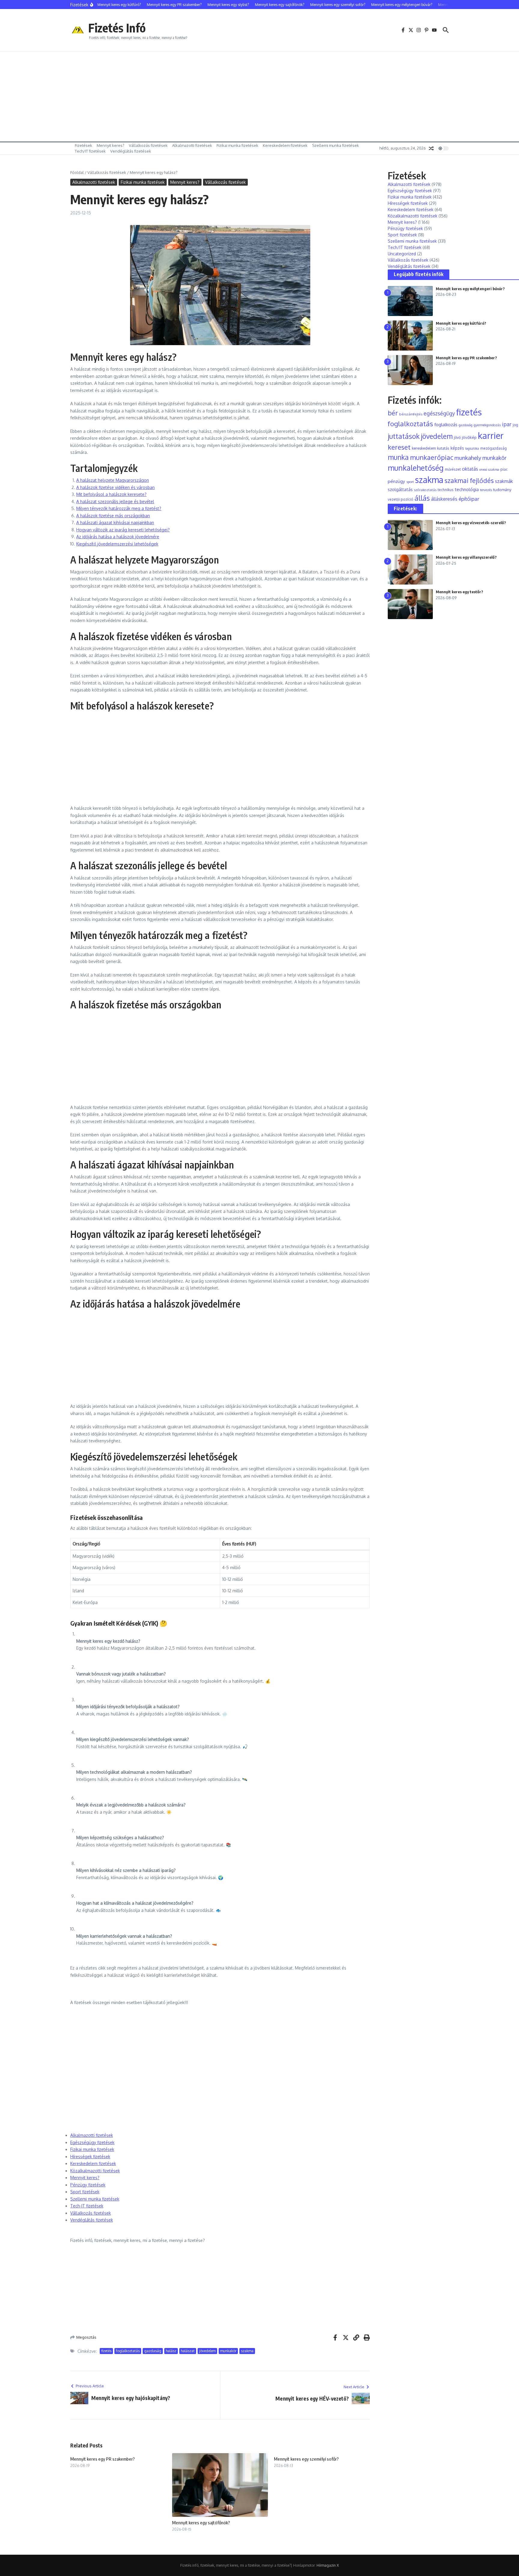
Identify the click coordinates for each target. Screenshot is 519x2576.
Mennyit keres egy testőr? (460, 592)
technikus (446, 490)
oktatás (470, 469)
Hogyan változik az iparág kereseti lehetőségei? (123, 530)
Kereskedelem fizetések (285, 145)
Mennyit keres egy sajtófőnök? (201, 2523)
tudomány (502, 489)
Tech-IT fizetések (87, 2206)
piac (504, 469)
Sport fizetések (85, 2192)
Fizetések (83, 145)
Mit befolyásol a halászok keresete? (111, 494)
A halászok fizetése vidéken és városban (115, 487)
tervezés (486, 490)
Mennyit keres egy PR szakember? (103, 2459)
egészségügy (439, 413)
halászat (188, 2351)
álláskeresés (444, 499)
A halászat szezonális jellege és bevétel (115, 501)
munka (398, 457)
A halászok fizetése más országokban (113, 516)
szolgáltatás (400, 489)
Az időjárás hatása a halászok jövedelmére (118, 537)
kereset (399, 447)
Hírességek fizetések (90, 2157)
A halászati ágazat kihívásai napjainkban (115, 522)
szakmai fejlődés (469, 480)
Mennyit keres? (111, 145)
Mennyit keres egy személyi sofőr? (306, 2459)
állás (422, 498)
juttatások (404, 436)
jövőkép (469, 437)
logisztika (472, 448)
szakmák (504, 481)
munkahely (468, 458)
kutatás (443, 448)
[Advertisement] (259, 96)
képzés (457, 448)
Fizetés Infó (117, 28)
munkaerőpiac (432, 457)
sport (410, 482)
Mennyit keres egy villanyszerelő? (466, 557)
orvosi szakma (489, 469)
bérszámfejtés (411, 414)
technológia (467, 489)
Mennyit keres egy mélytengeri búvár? (470, 289)
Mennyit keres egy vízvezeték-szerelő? (471, 523)
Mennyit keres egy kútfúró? (461, 323)
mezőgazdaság (493, 448)
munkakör (228, 2351)
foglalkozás (446, 425)
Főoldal (77, 172)
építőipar (469, 499)
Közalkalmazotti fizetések (95, 2171)
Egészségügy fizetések (92, 2142)
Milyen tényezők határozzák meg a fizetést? (119, 508)
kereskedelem (424, 448)
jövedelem (207, 2351)
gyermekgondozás (487, 425)
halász (171, 2351)
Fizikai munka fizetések (237, 145)
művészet (453, 469)
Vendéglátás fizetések (131, 151)
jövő (457, 437)
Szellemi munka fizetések (335, 145)
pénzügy (396, 481)
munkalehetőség (416, 468)
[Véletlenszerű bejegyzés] (431, 148)
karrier (491, 435)
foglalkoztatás (128, 2351)
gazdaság (153, 2351)
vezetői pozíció (401, 499)
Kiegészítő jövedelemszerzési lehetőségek (117, 544)
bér (393, 413)
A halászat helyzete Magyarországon (113, 480)
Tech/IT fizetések (90, 151)
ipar (507, 424)
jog (515, 425)
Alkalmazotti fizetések (192, 145)
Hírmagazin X (328, 2565)
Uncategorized (402, 254)
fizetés (106, 2351)
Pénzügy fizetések (88, 2185)
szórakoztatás (425, 490)
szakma (247, 2351)
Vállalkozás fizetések (148, 145)
